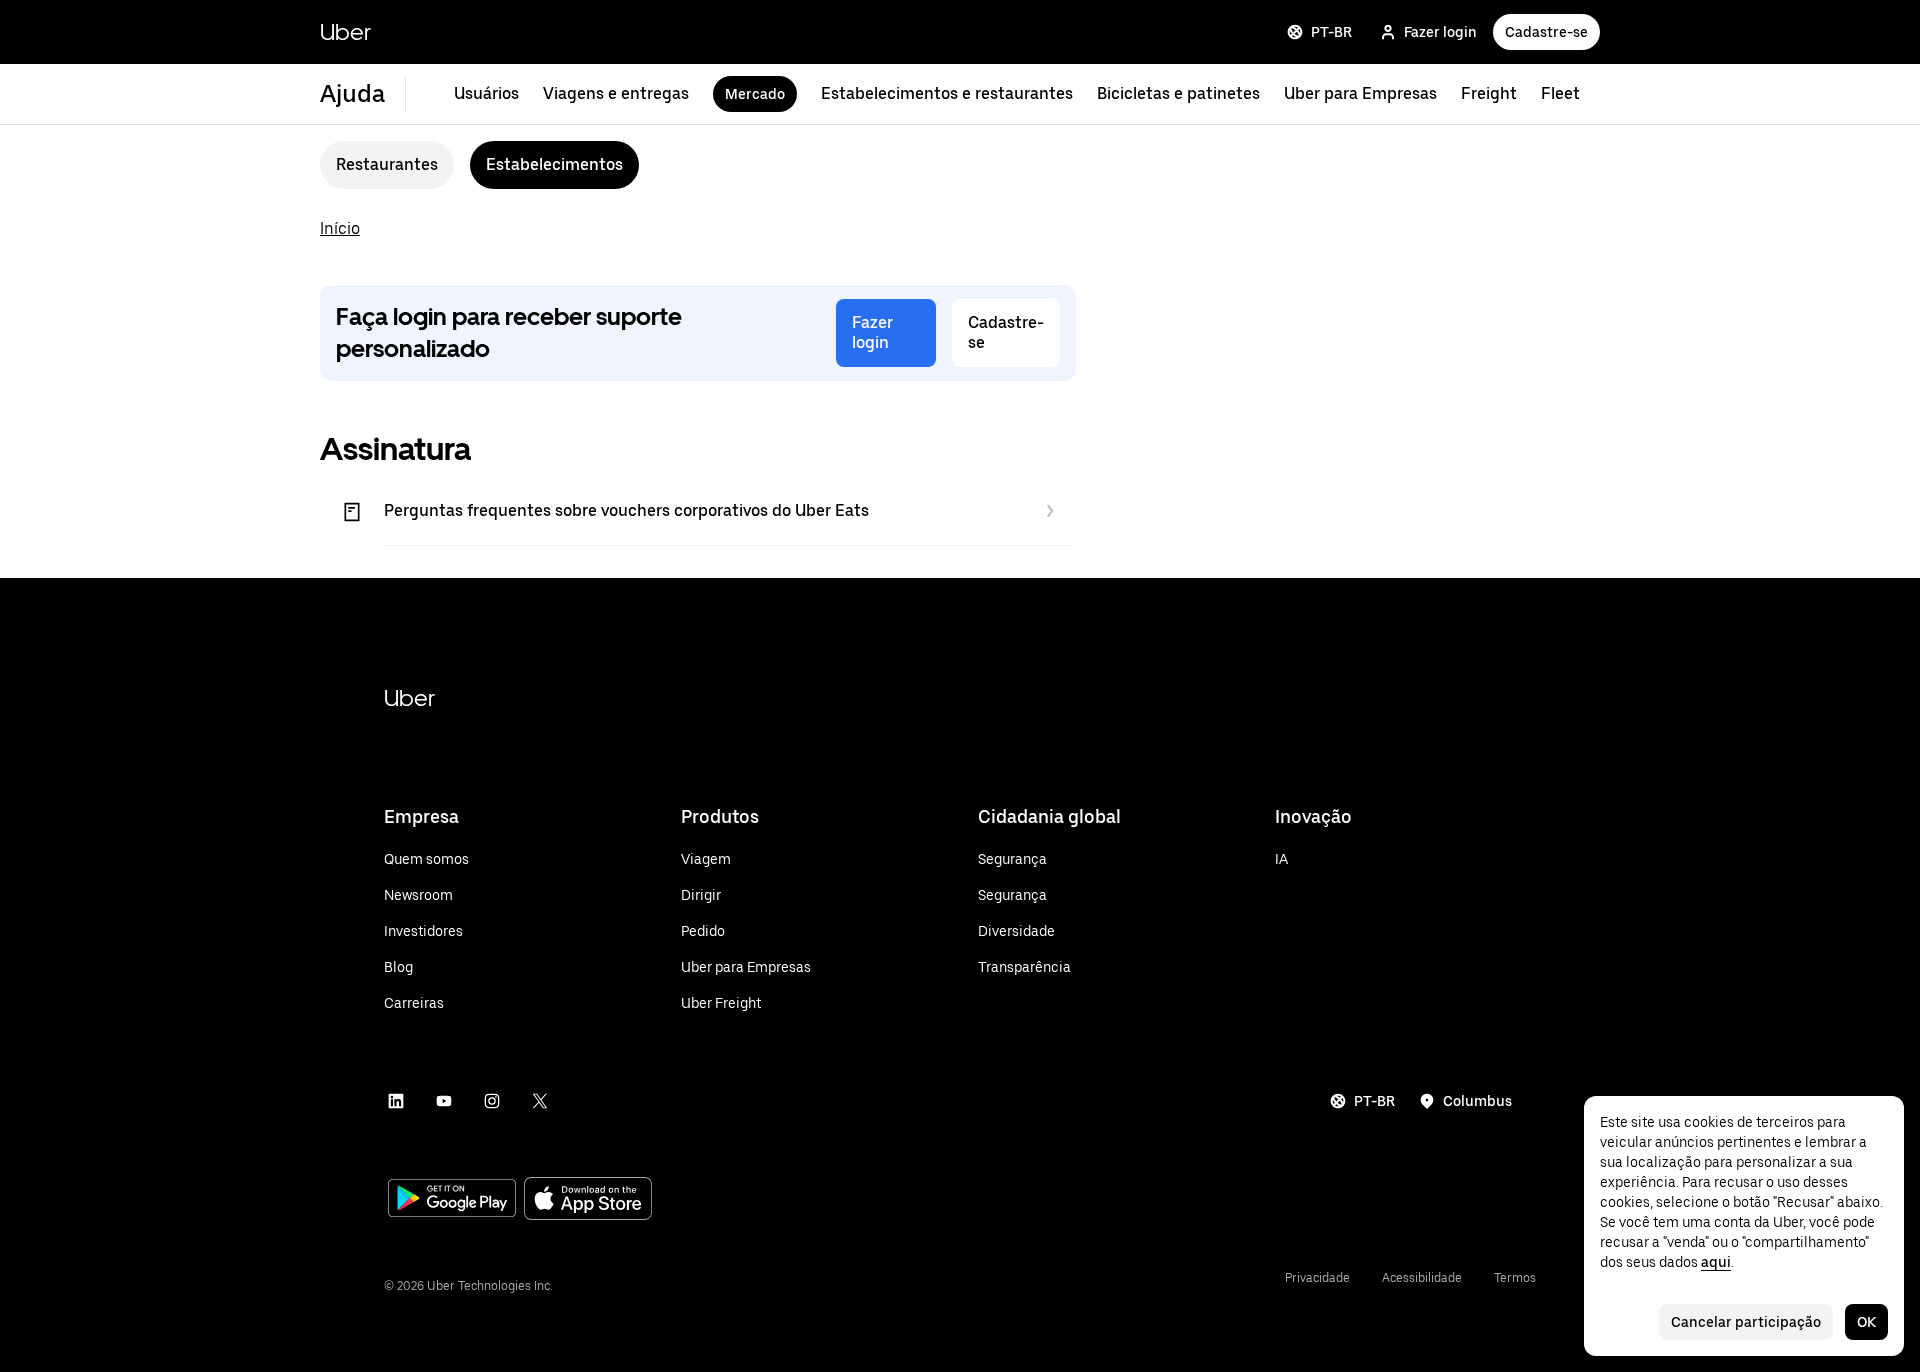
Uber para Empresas (1360, 93)
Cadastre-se (1546, 32)
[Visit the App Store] (588, 1200)
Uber (345, 31)
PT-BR (1331, 32)
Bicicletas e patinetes (1178, 93)
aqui (1716, 1262)
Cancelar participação (1746, 1322)
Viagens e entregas (616, 93)
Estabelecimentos (554, 164)
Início (340, 228)
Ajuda (352, 93)
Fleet (1560, 93)
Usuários (486, 93)
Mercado (755, 94)
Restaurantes (387, 164)
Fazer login (1440, 32)
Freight (1489, 93)
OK (1866, 1322)
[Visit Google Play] (452, 1200)
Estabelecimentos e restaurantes (947, 93)
